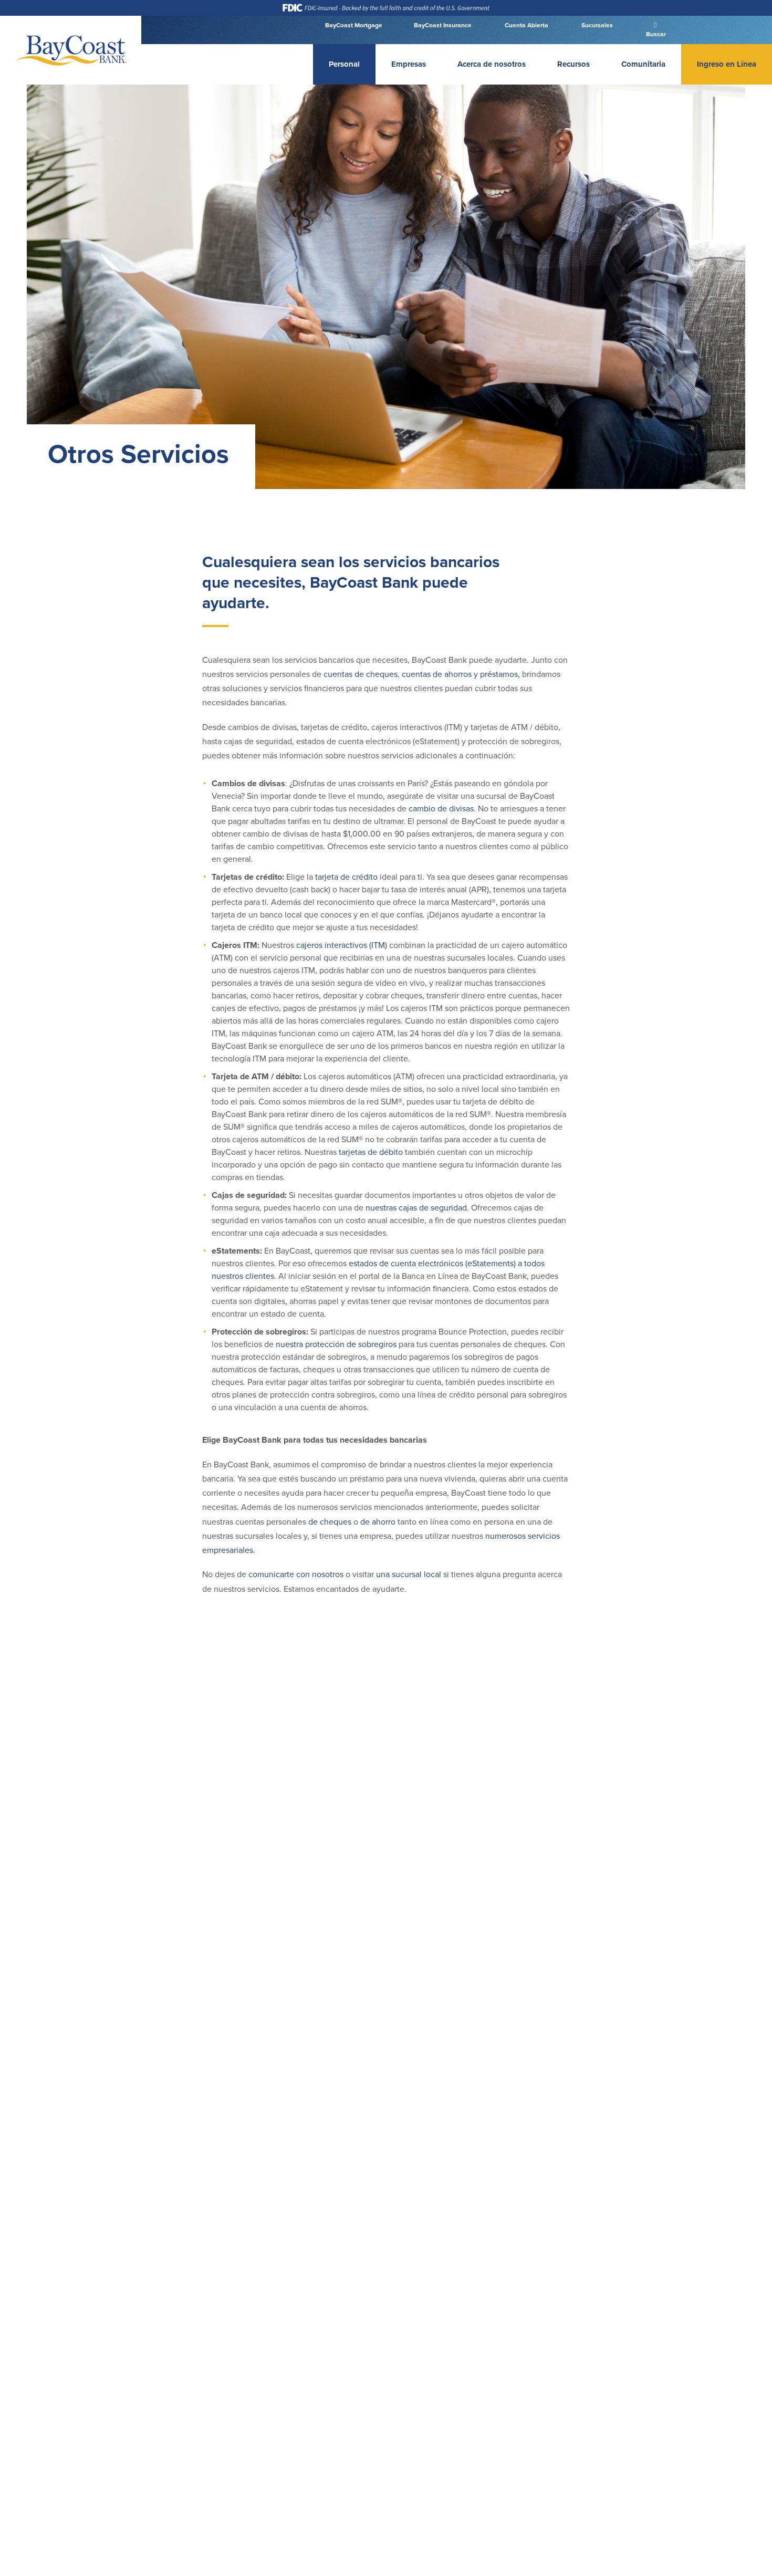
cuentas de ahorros (437, 674)
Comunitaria (643, 64)
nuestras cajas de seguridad (416, 1208)
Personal (344, 64)
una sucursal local (409, 1574)
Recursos (573, 64)
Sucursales (596, 25)
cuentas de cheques (361, 674)
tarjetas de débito (371, 1152)
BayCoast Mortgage (354, 25)
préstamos (499, 674)
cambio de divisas (441, 809)
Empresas (409, 64)
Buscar (655, 34)
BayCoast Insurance (443, 25)
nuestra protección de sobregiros (336, 1344)
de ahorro (378, 1522)
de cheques (330, 1522)
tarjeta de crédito (346, 877)
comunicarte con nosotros (296, 1574)
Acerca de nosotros (492, 64)
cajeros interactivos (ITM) (342, 945)
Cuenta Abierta (526, 25)
